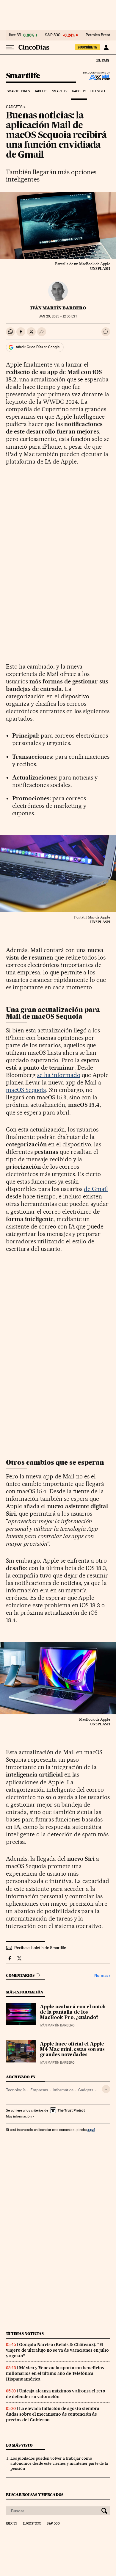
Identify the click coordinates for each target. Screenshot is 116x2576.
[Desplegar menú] (10, 47)
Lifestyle (98, 91)
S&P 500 (53, 35)
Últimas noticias (25, 2334)
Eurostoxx (32, 2524)
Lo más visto (19, 2445)
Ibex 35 (15, 35)
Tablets (41, 91)
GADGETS (14, 107)
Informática (63, 2090)
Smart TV (60, 91)
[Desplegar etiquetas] (106, 2089)
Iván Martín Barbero (58, 308)
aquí (91, 2130)
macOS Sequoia (26, 1090)
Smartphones (18, 91)
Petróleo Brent (98, 35)
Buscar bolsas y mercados (35, 2495)
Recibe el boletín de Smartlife (40, 1948)
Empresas (39, 2090)
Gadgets (79, 91)
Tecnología (16, 2090)
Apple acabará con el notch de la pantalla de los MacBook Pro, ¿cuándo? (73, 2012)
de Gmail (96, 1189)
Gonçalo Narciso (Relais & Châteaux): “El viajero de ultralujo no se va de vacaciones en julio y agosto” (57, 2350)
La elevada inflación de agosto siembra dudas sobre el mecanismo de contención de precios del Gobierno (53, 2414)
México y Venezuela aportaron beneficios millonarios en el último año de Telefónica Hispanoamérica (55, 2373)
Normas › (102, 1975)
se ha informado (59, 1075)
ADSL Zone (96, 77)
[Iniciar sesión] (106, 47)
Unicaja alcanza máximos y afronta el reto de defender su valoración (56, 2394)
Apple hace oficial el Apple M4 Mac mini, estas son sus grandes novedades (72, 2050)
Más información (19, 2116)
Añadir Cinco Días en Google (38, 347)
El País (103, 60)
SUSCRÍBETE (87, 47)
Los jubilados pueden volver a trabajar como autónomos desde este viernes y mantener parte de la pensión (59, 2463)
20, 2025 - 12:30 (58, 316)
